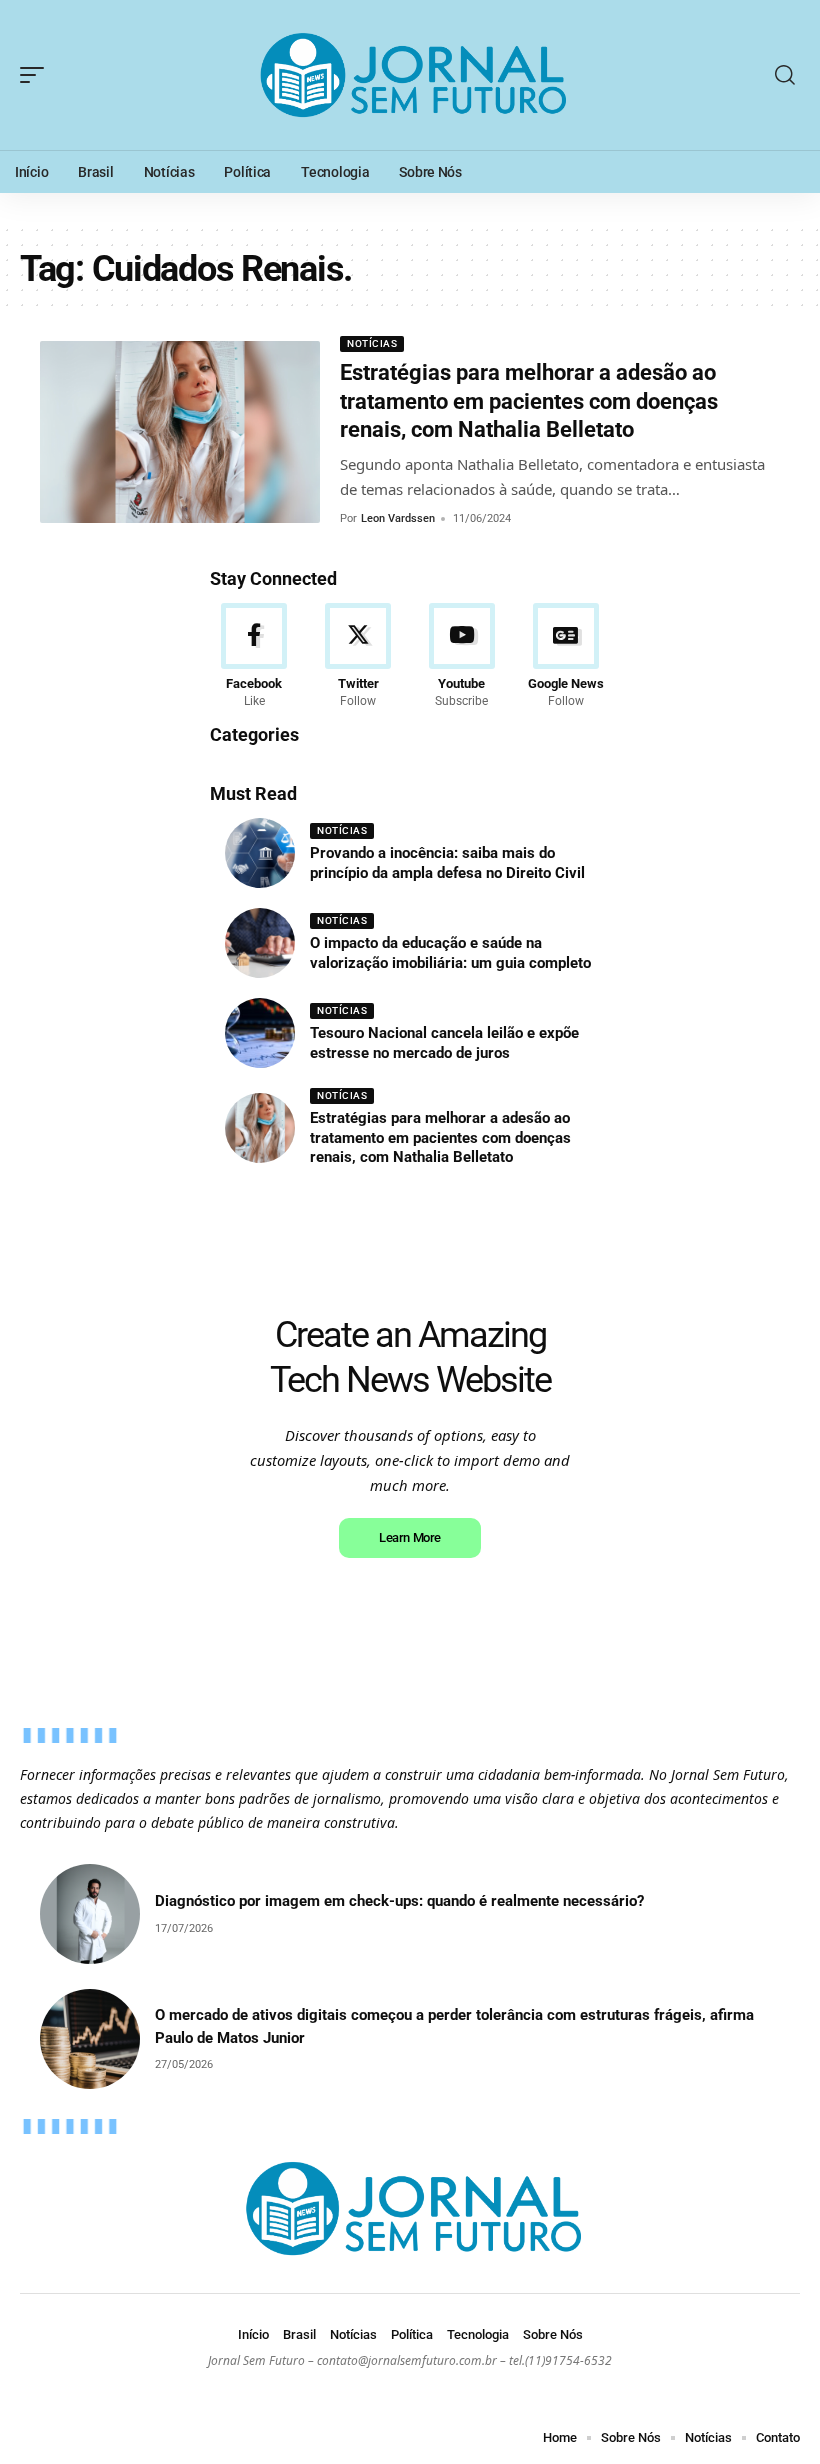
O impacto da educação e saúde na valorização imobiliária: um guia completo (450, 953)
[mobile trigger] (37, 75)
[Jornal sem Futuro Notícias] (410, 75)
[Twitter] (358, 657)
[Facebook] (254, 657)
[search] (785, 75)
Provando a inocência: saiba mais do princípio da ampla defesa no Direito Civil (447, 863)
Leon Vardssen (398, 518)
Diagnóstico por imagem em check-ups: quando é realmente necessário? (399, 1901)
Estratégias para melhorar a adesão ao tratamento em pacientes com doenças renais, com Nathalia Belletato (529, 401)
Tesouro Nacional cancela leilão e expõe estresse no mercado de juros (444, 1043)
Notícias (372, 343)
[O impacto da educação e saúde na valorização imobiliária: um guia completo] (260, 943)
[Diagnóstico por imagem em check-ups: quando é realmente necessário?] (90, 1914)
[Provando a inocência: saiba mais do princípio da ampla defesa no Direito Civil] (260, 853)
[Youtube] (462, 657)
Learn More (409, 1537)
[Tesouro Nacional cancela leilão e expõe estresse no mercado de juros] (260, 1033)
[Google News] (565, 657)
